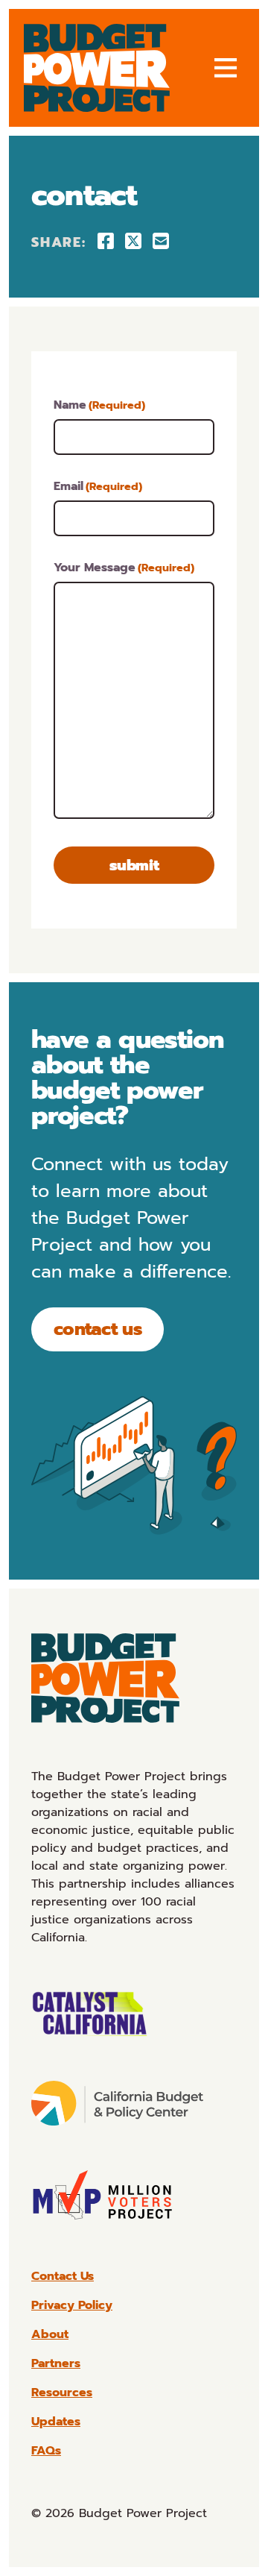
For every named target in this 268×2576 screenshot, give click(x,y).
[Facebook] (106, 241)
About (50, 2334)
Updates (56, 2422)
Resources (62, 2393)
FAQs (46, 2451)
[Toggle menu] (226, 68)
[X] (133, 241)
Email (98, 486)
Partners (56, 2363)
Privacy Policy (72, 2305)
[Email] (161, 241)
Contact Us (98, 1329)
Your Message (124, 568)
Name (99, 405)
